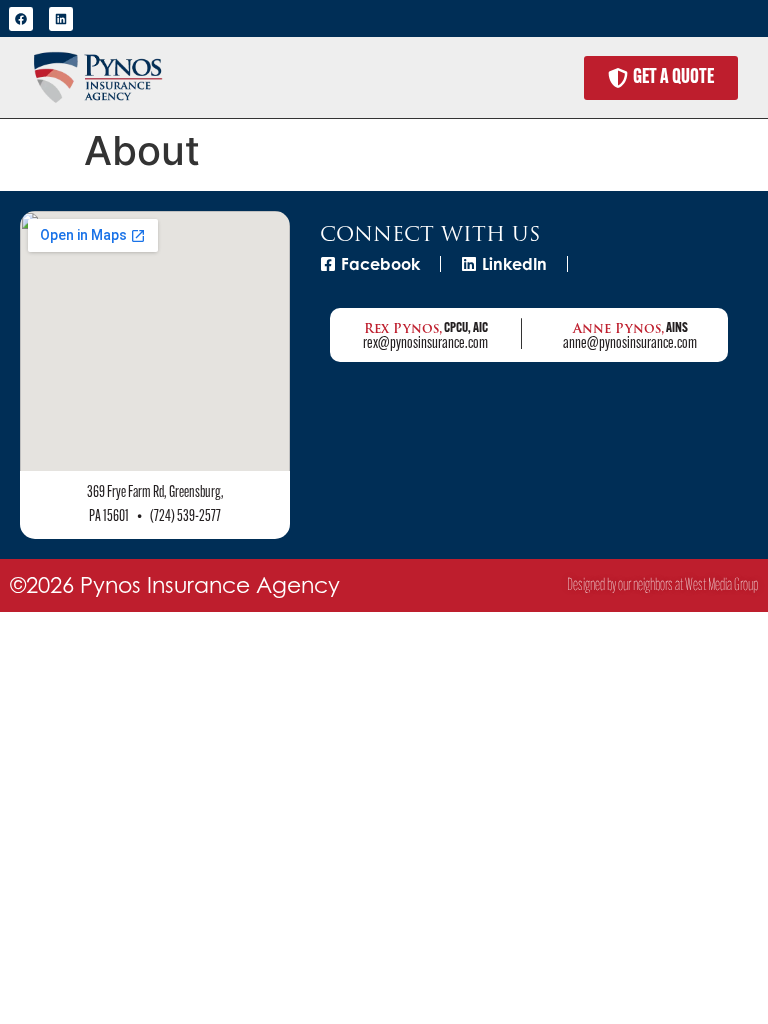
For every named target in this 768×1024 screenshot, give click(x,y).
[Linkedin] (61, 19)
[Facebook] (21, 19)
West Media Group (721, 585)
